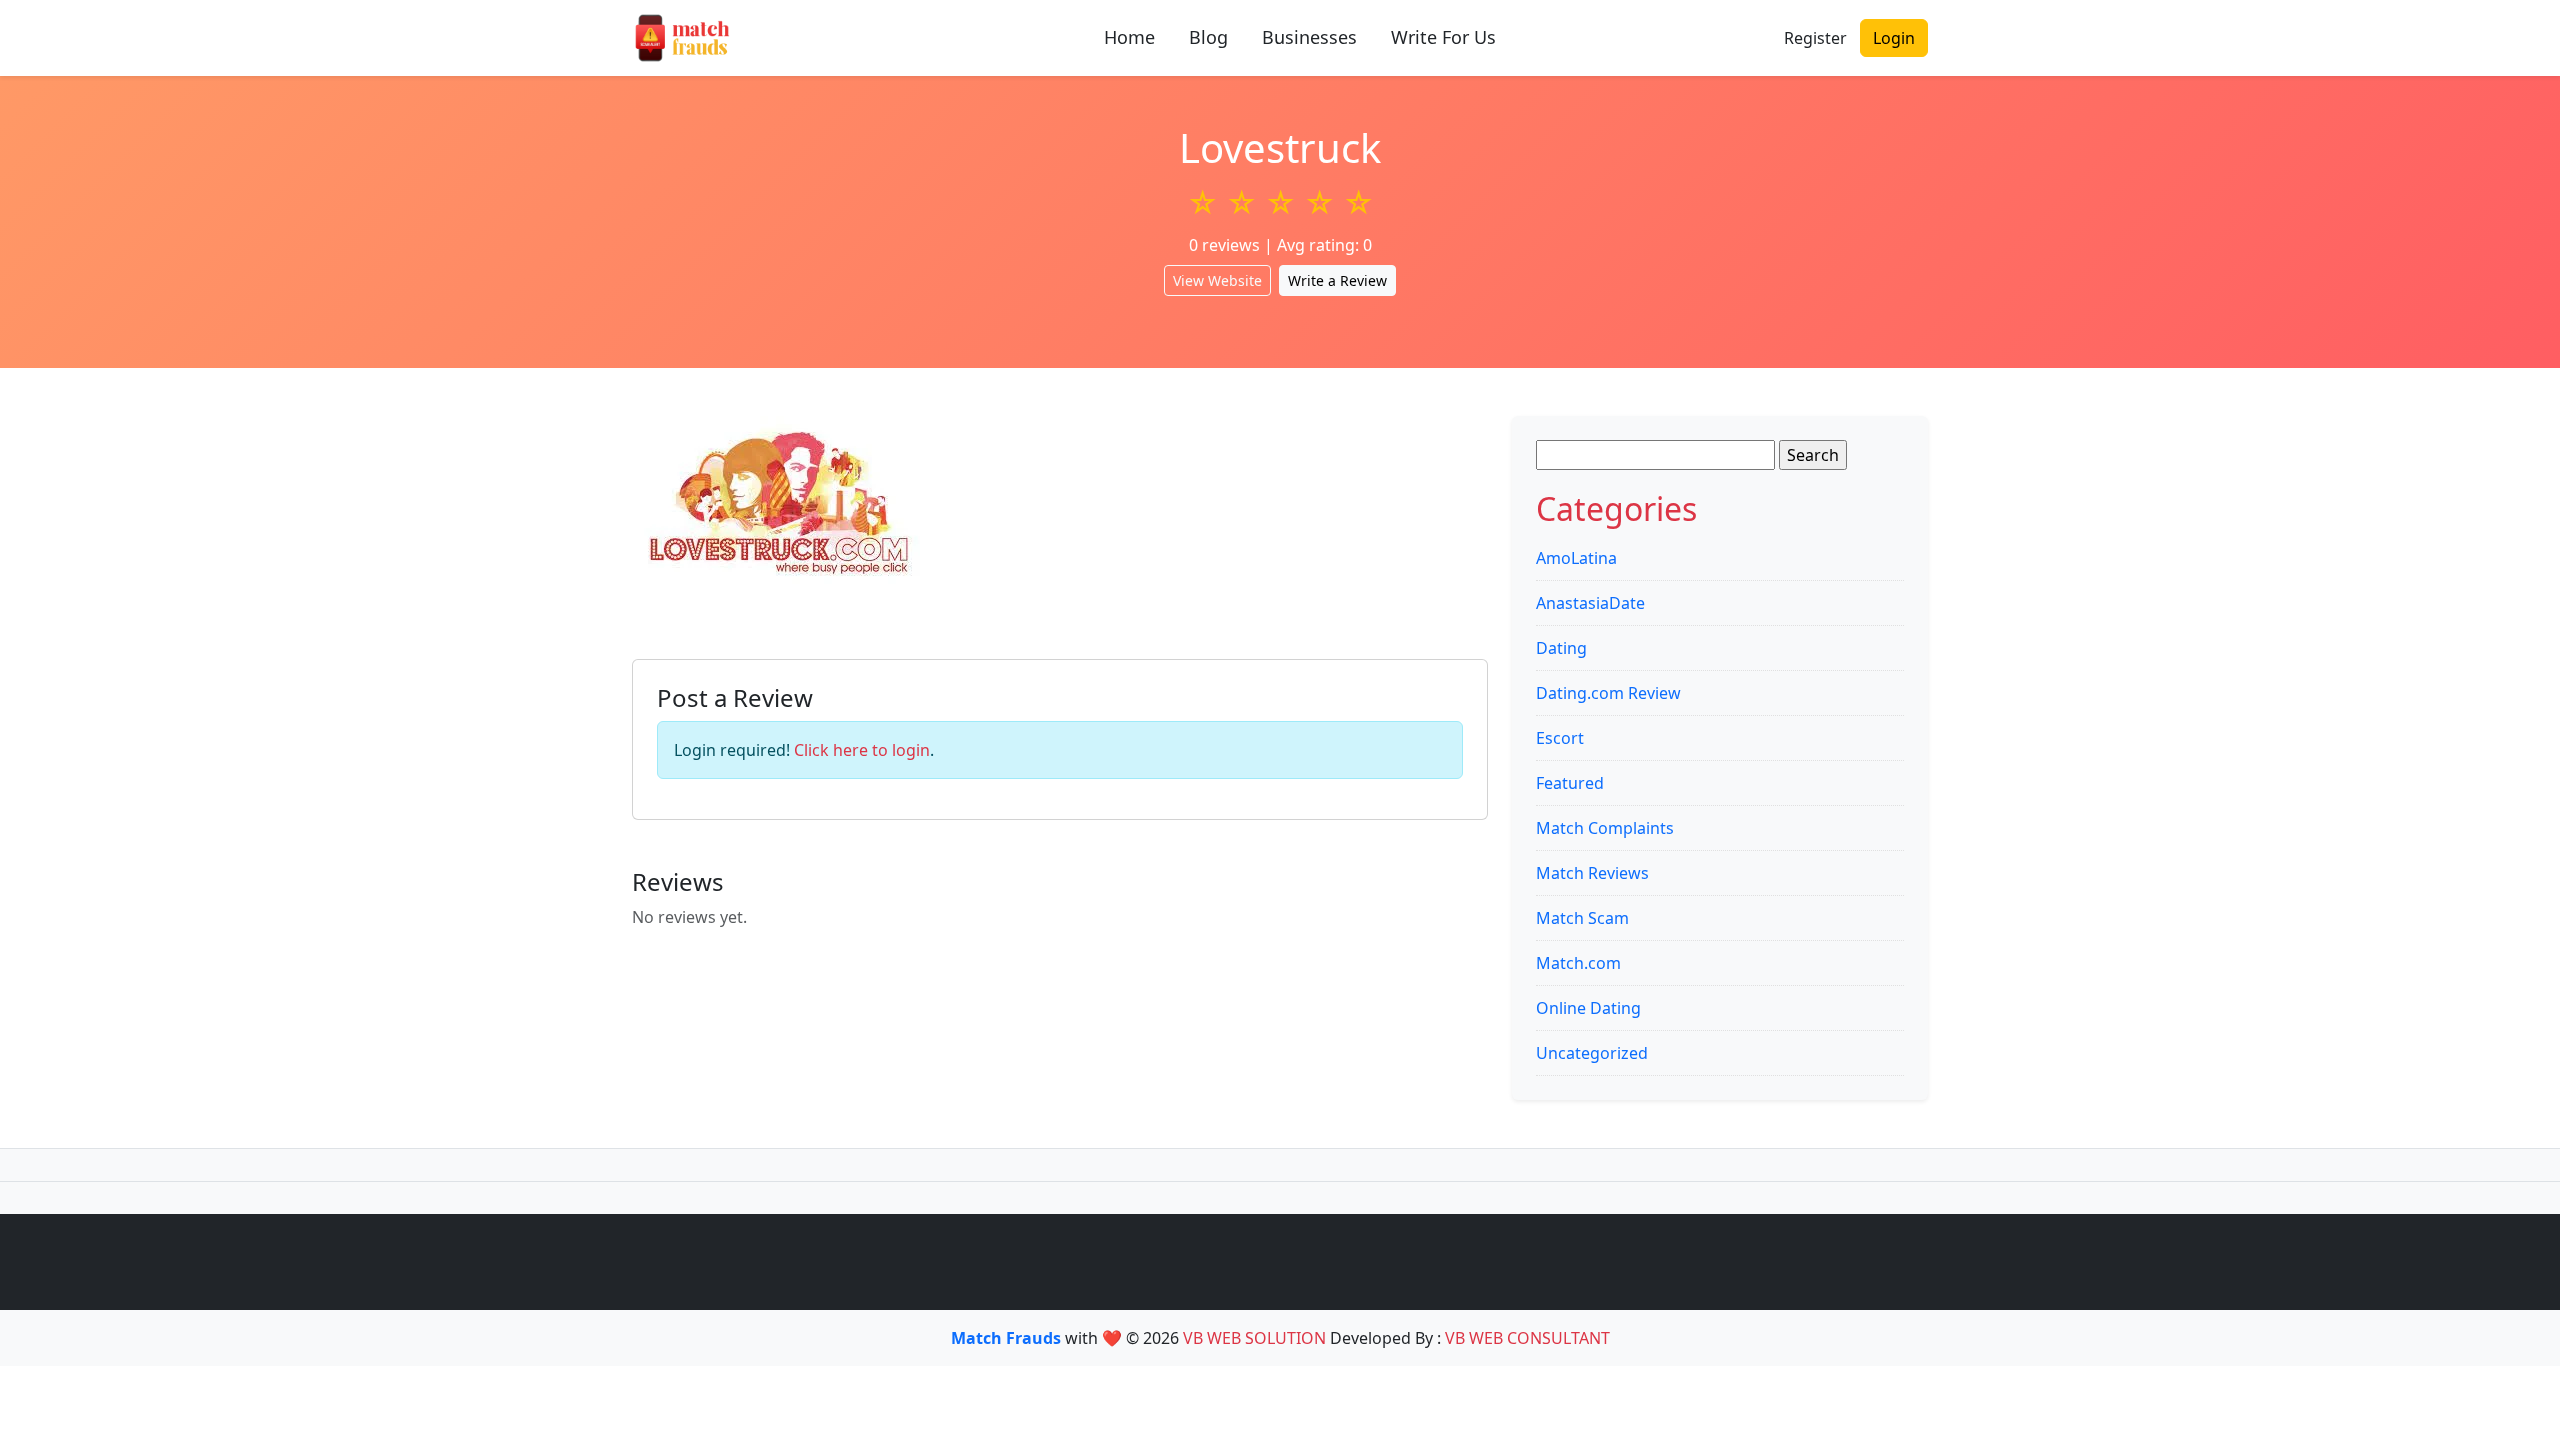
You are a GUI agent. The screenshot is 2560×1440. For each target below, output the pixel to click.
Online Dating (1588, 1008)
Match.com (1578, 963)
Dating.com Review (1608, 693)
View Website (1217, 280)
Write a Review (1337, 280)
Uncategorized (1592, 1053)
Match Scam (1582, 918)
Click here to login (862, 750)
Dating (1561, 648)
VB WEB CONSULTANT (1527, 1338)
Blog (1208, 37)
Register (1815, 38)
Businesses (1309, 37)
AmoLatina (1576, 558)
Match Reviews (1592, 873)
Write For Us (1443, 37)
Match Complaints (1605, 828)
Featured (1570, 783)
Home (1129, 37)
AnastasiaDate (1590, 603)
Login (1894, 38)
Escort (1560, 738)
